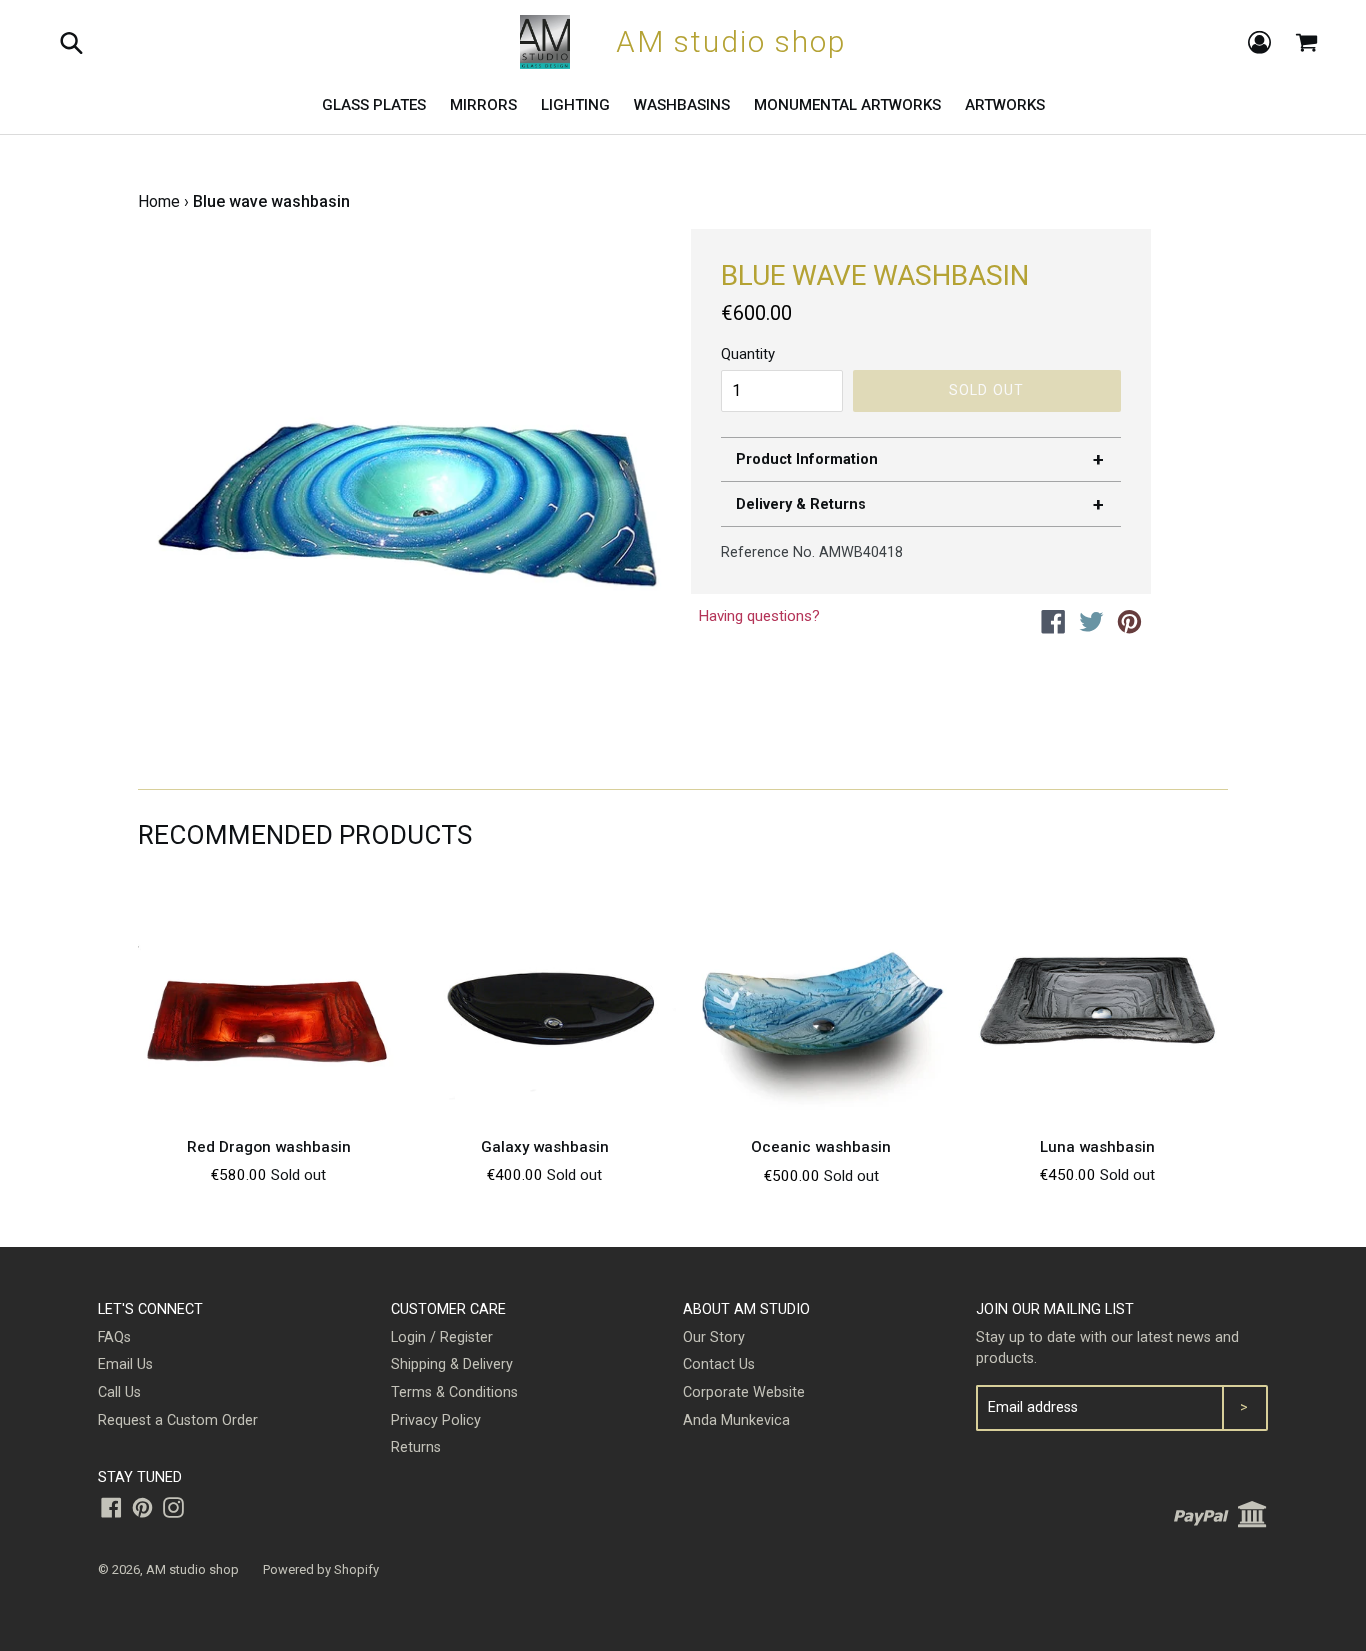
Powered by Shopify (321, 1569)
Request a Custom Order (178, 1420)
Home (159, 201)
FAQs (114, 1337)
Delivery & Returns (801, 504)
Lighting (575, 105)
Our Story (714, 1337)
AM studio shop (192, 1569)
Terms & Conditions (454, 1392)
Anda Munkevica (736, 1420)
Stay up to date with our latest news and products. (1107, 1348)
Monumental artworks (847, 105)
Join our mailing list (1055, 1309)
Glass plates (374, 105)
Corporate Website (744, 1392)
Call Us (119, 1392)
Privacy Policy (436, 1420)
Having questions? (759, 616)
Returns (416, 1447)
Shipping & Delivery (452, 1364)
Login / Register (442, 1337)
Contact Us (719, 1364)
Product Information (807, 459)
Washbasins (682, 105)
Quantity (748, 354)
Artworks (1005, 105)
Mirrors (483, 105)
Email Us (125, 1364)
